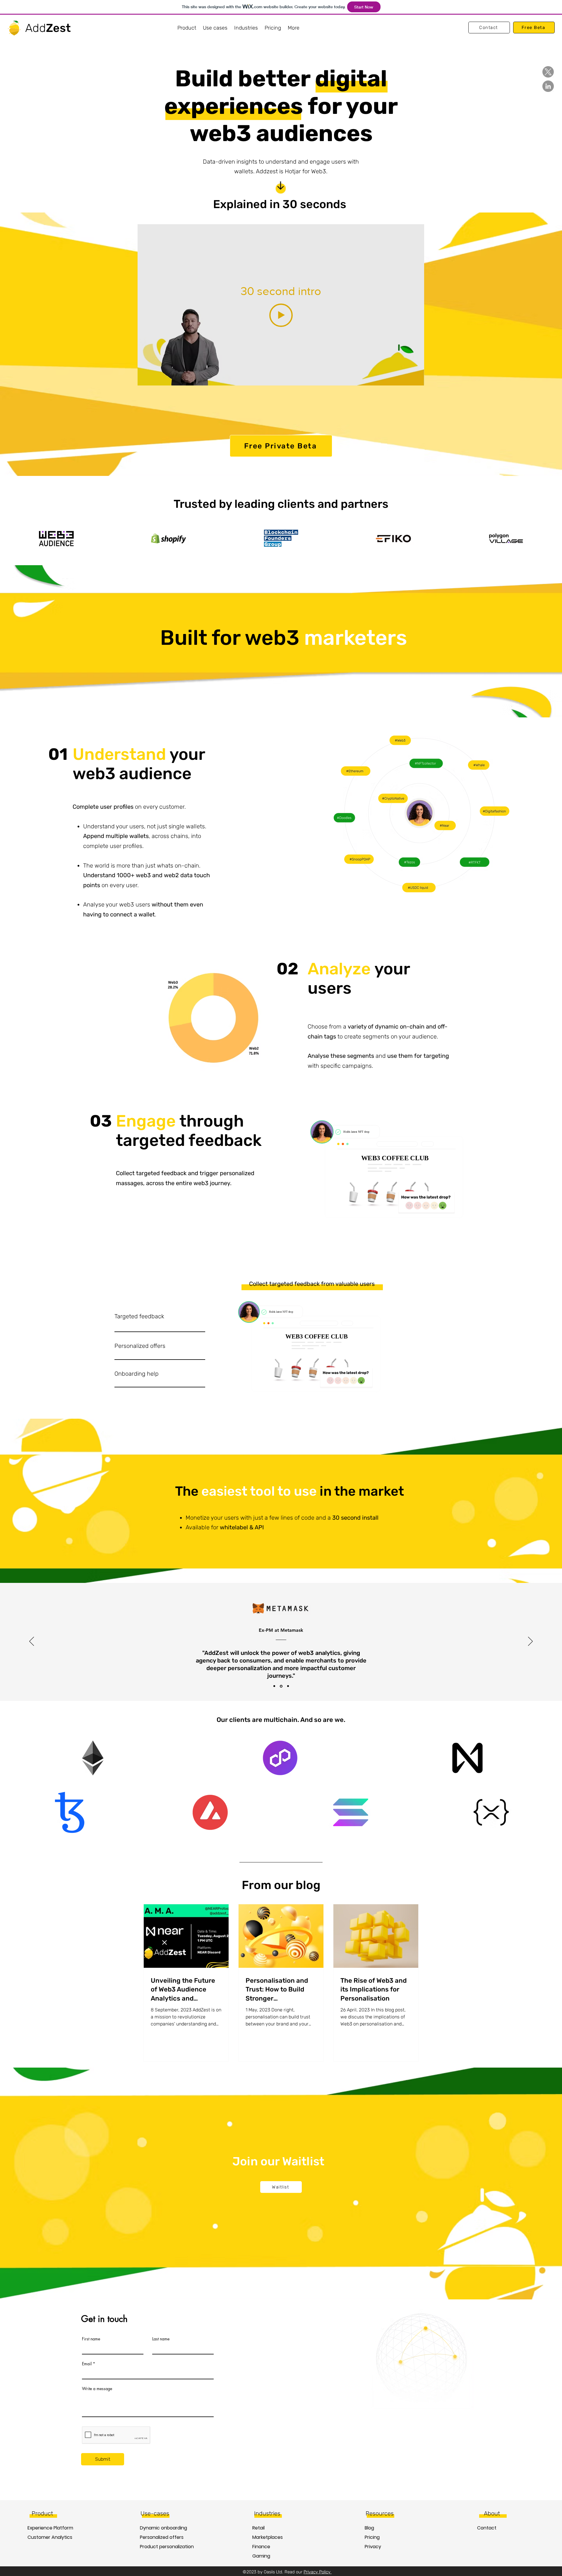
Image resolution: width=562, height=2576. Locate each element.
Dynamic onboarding (161, 2528)
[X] (548, 72)
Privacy (373, 2547)
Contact (487, 2528)
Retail (258, 2528)
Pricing (372, 2537)
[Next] (530, 1642)
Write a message (97, 2389)
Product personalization (161, 2547)
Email (87, 2364)
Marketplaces (268, 2537)
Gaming (261, 2556)
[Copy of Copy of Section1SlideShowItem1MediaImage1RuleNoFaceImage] (288, 1686)
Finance (261, 2547)
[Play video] (281, 315)
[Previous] (32, 1642)
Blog (369, 2528)
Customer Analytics (48, 2537)
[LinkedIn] (548, 86)
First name (91, 2339)
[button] (187, 28)
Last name (161, 2339)
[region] (167, 1319)
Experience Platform (48, 2528)
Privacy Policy (317, 2572)
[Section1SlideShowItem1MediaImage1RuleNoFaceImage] (274, 1686)
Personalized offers (161, 2537)
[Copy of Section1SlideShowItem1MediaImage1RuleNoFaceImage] (281, 1686)
